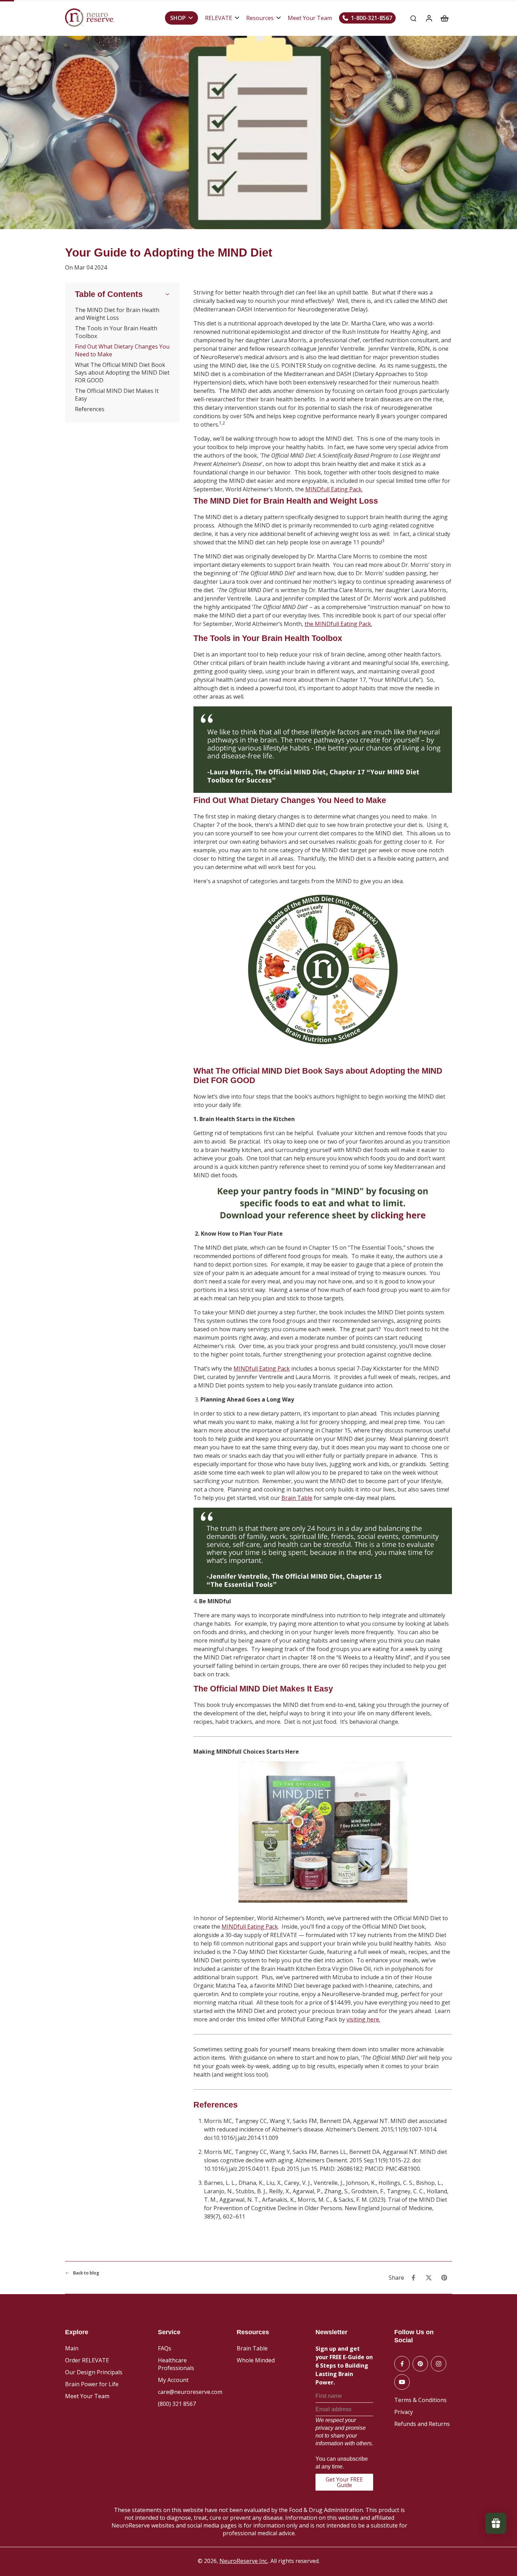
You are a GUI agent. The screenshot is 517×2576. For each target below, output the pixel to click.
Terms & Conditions (420, 2400)
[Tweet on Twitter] (429, 2278)
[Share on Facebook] (413, 2278)
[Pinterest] (420, 2364)
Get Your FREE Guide (344, 2482)
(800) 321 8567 (177, 2404)
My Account (173, 2380)
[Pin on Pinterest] (444, 2278)
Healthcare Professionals (176, 2364)
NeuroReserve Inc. (244, 2561)
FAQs (165, 2348)
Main (72, 2348)
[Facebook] (402, 2364)
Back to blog (86, 2273)
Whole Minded (256, 2360)
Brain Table (252, 2348)
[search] (413, 18)
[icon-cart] (444, 18)
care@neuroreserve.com (190, 2392)
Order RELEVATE (87, 2360)
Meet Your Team (87, 2396)
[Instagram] (439, 2364)
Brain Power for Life (92, 2384)
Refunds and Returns (422, 2424)
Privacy (404, 2412)
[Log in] (429, 18)
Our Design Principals (94, 2372)
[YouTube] (402, 2382)
